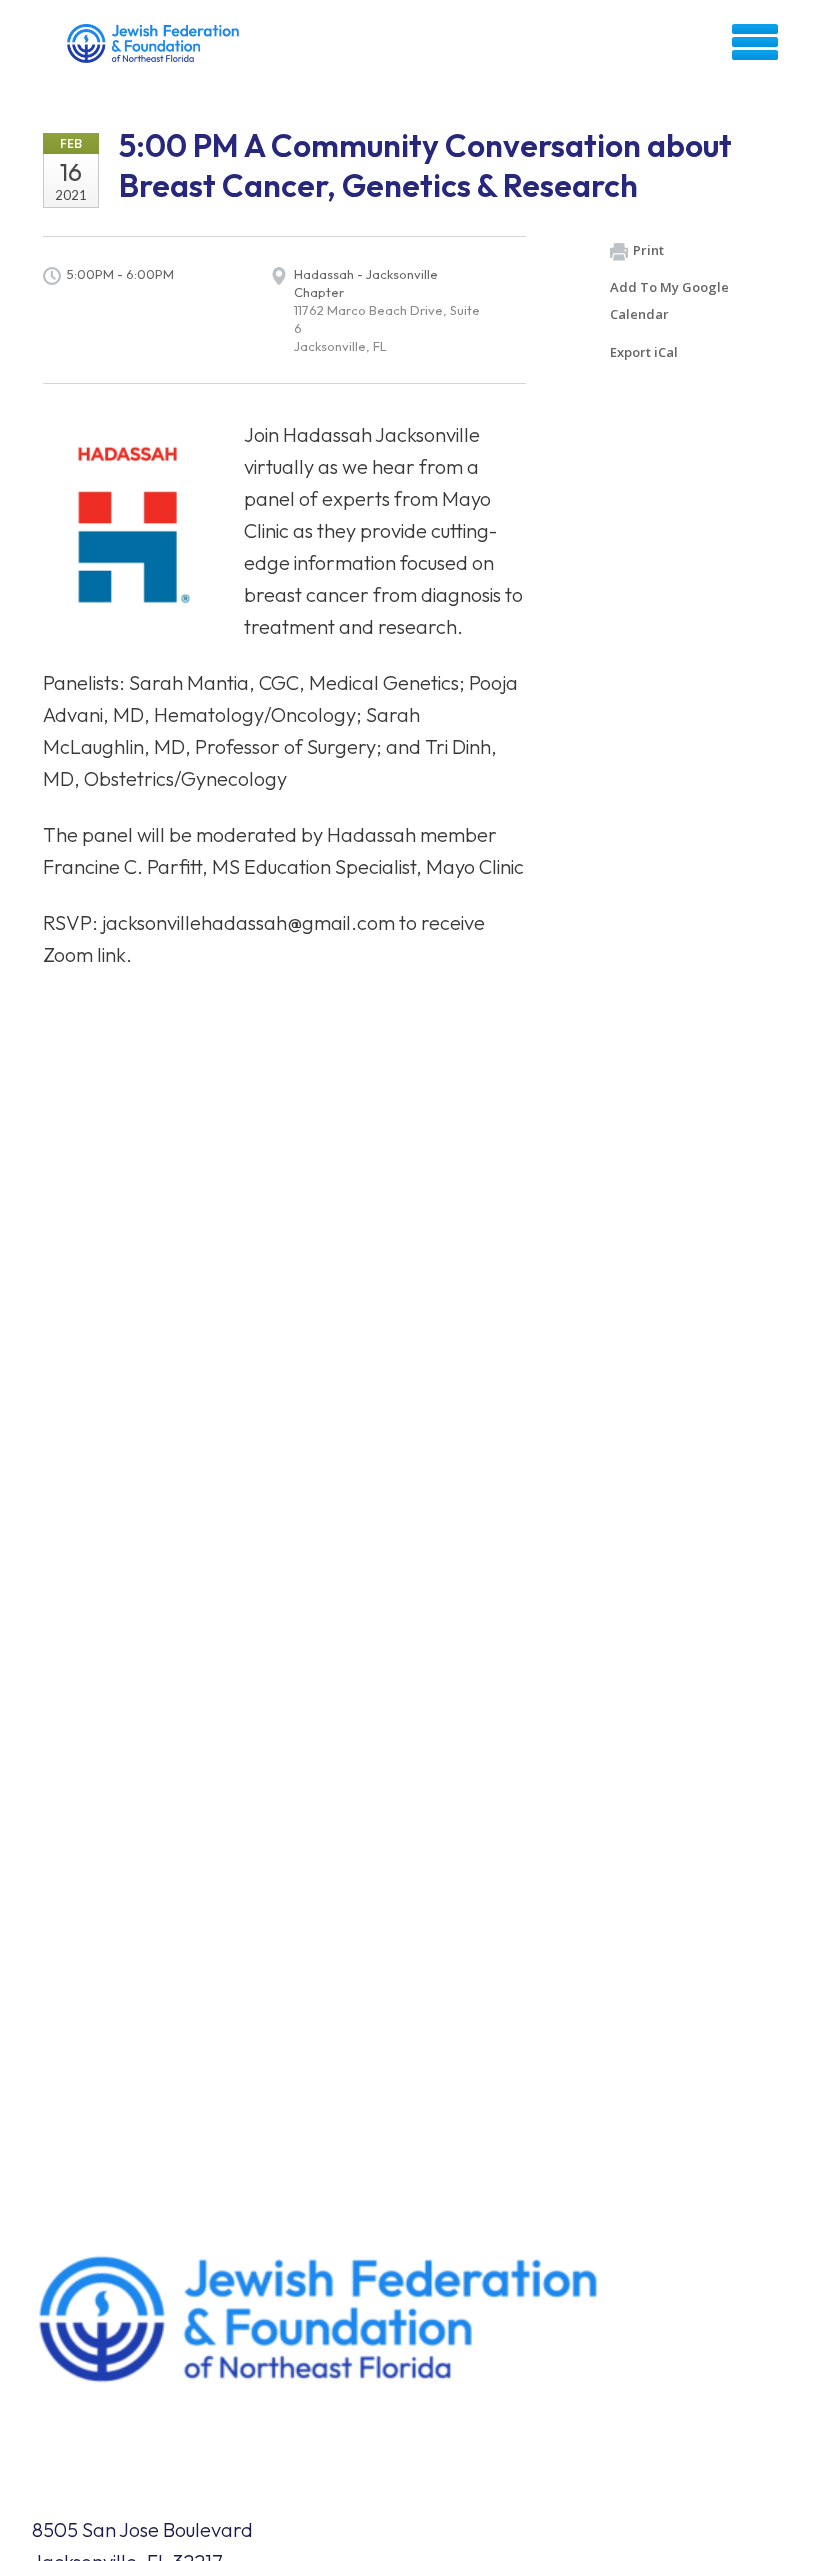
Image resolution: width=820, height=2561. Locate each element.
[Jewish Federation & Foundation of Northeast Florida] (155, 49)
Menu (755, 42)
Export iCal (644, 352)
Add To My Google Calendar (669, 300)
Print (648, 250)
